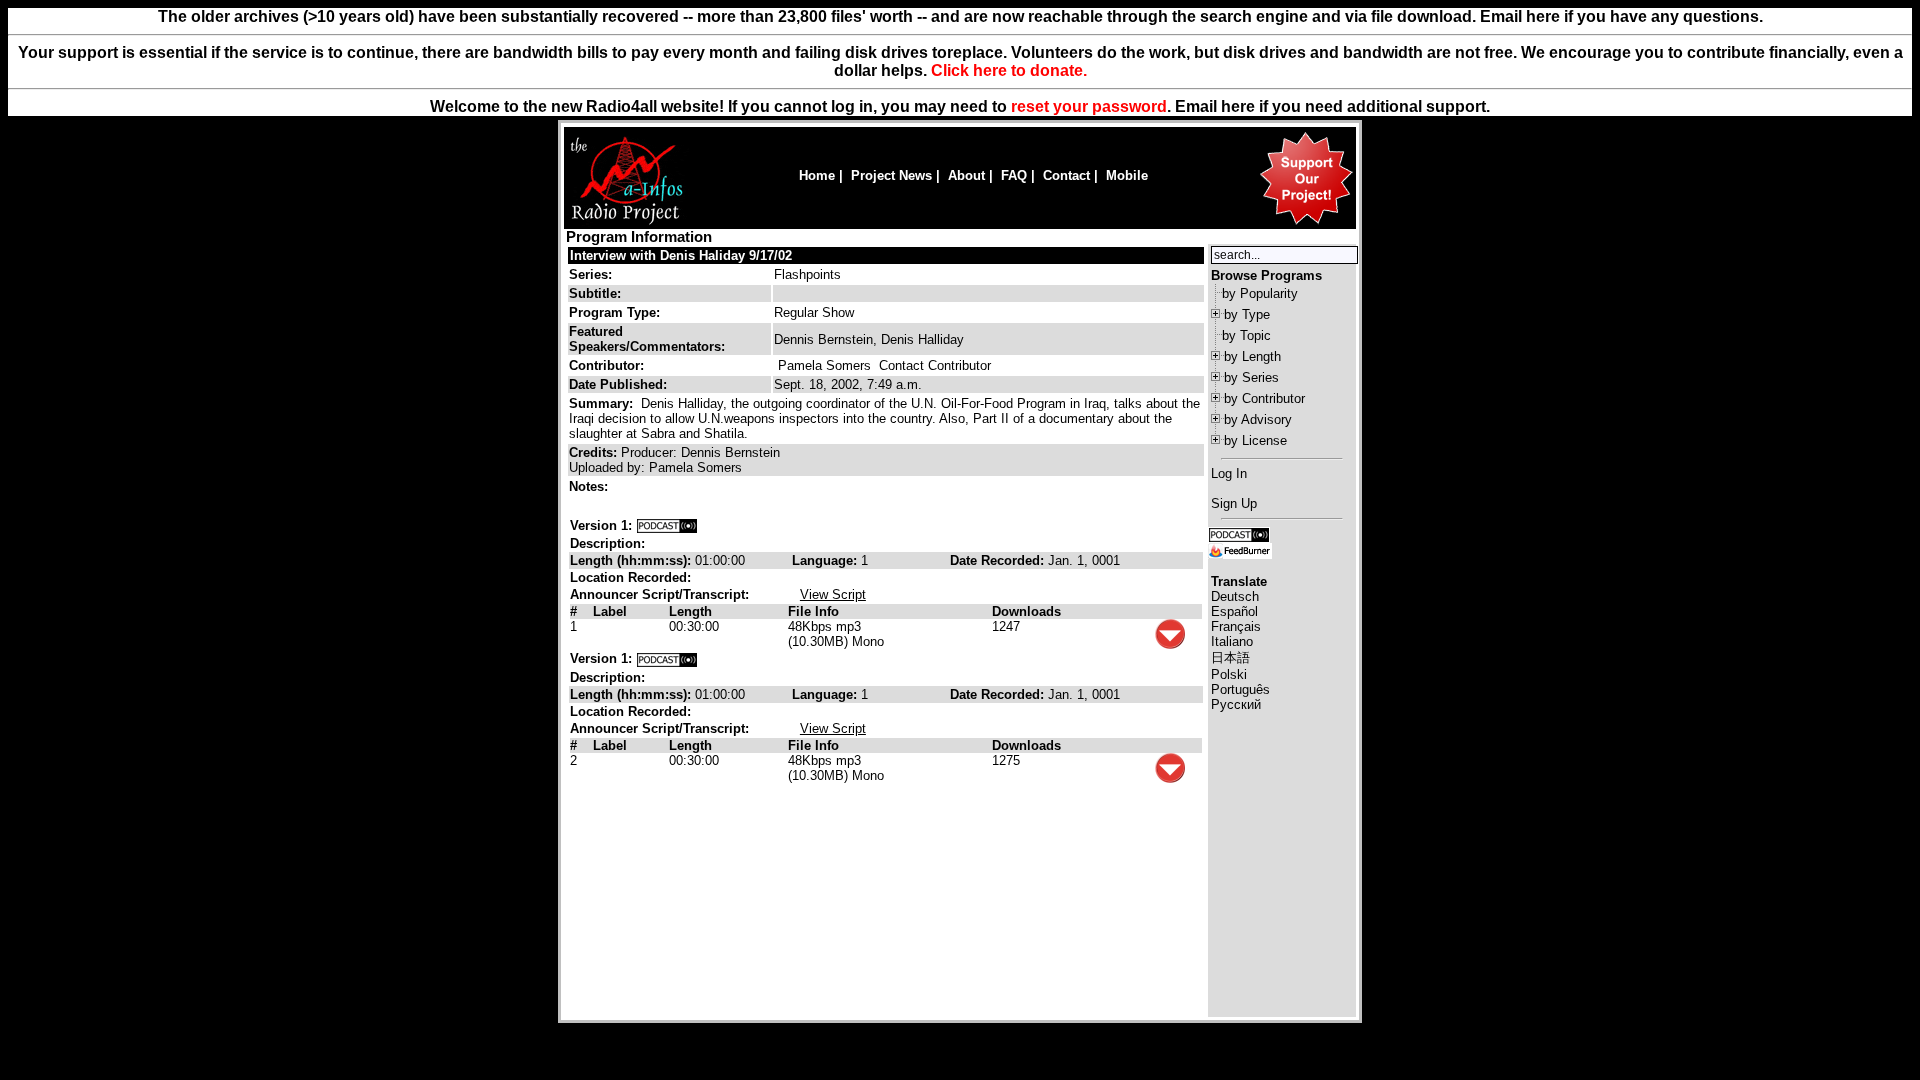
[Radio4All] (626, 222)
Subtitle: (595, 293)
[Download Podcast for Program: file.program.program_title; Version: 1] (667, 525)
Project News (891, 175)
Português (1240, 689)
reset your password (1089, 106)
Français (1236, 626)
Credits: (595, 452)
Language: (826, 560)
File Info (813, 611)
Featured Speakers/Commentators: (647, 339)
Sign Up (1234, 503)
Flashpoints (807, 274)
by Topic (1246, 335)
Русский (1236, 704)
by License (1255, 440)
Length (690, 611)
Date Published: (618, 384)
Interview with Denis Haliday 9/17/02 (681, 255)
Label (610, 611)
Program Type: (614, 312)
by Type (1247, 314)
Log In (1229, 473)
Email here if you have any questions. (1621, 16)
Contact (1066, 175)
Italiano (1232, 641)
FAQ (1014, 175)
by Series (1251, 377)
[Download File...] (1170, 644)
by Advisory (1258, 419)
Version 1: (601, 525)
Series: (590, 274)
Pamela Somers (824, 365)
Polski (1229, 674)
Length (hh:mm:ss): (632, 560)
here (1238, 106)
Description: (607, 543)
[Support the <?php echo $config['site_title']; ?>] (1306, 223)
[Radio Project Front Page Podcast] (1239, 533)
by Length (1252, 356)
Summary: (603, 403)
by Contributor (1264, 398)
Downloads (1026, 611)
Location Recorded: (630, 577)
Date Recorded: (999, 560)
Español (1234, 611)
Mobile (1127, 175)
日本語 (1230, 657)
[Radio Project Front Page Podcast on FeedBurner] (1240, 549)
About (966, 175)
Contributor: (606, 365)
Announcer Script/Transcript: (659, 594)
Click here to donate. (1009, 70)
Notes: (590, 486)
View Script (833, 594)
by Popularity (1260, 293)
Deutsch (1235, 596)
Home (817, 175)
